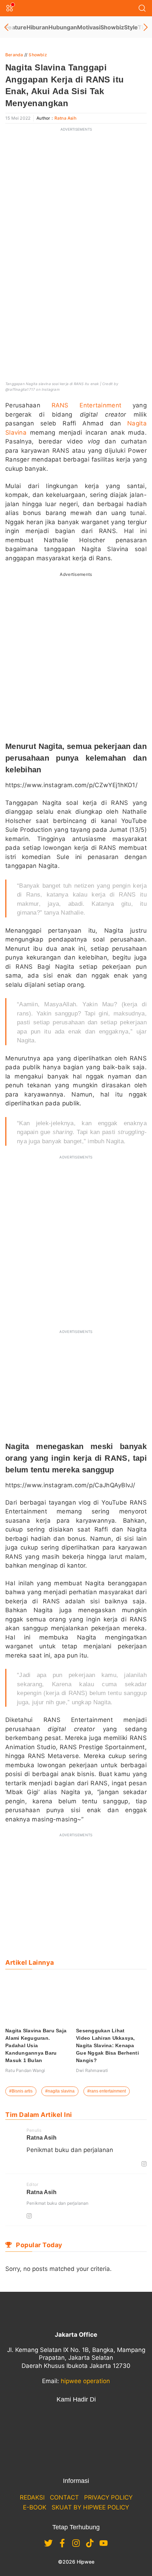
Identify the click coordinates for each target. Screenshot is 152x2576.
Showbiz (112, 27)
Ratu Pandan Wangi (25, 2070)
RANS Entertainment (87, 405)
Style (131, 27)
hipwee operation (85, 2381)
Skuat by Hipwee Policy (90, 2507)
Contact (64, 2497)
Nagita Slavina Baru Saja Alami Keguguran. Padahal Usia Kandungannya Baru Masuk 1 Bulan (36, 2045)
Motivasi (89, 27)
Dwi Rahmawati (92, 2070)
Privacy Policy (108, 2497)
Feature (16, 27)
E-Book (35, 2507)
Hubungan (63, 27)
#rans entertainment (107, 2091)
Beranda (14, 55)
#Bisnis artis (21, 2091)
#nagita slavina (60, 2091)
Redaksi (32, 2497)
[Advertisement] (76, 212)
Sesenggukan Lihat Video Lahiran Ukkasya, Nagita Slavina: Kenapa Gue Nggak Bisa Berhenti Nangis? (107, 2045)
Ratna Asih (65, 118)
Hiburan (37, 27)
